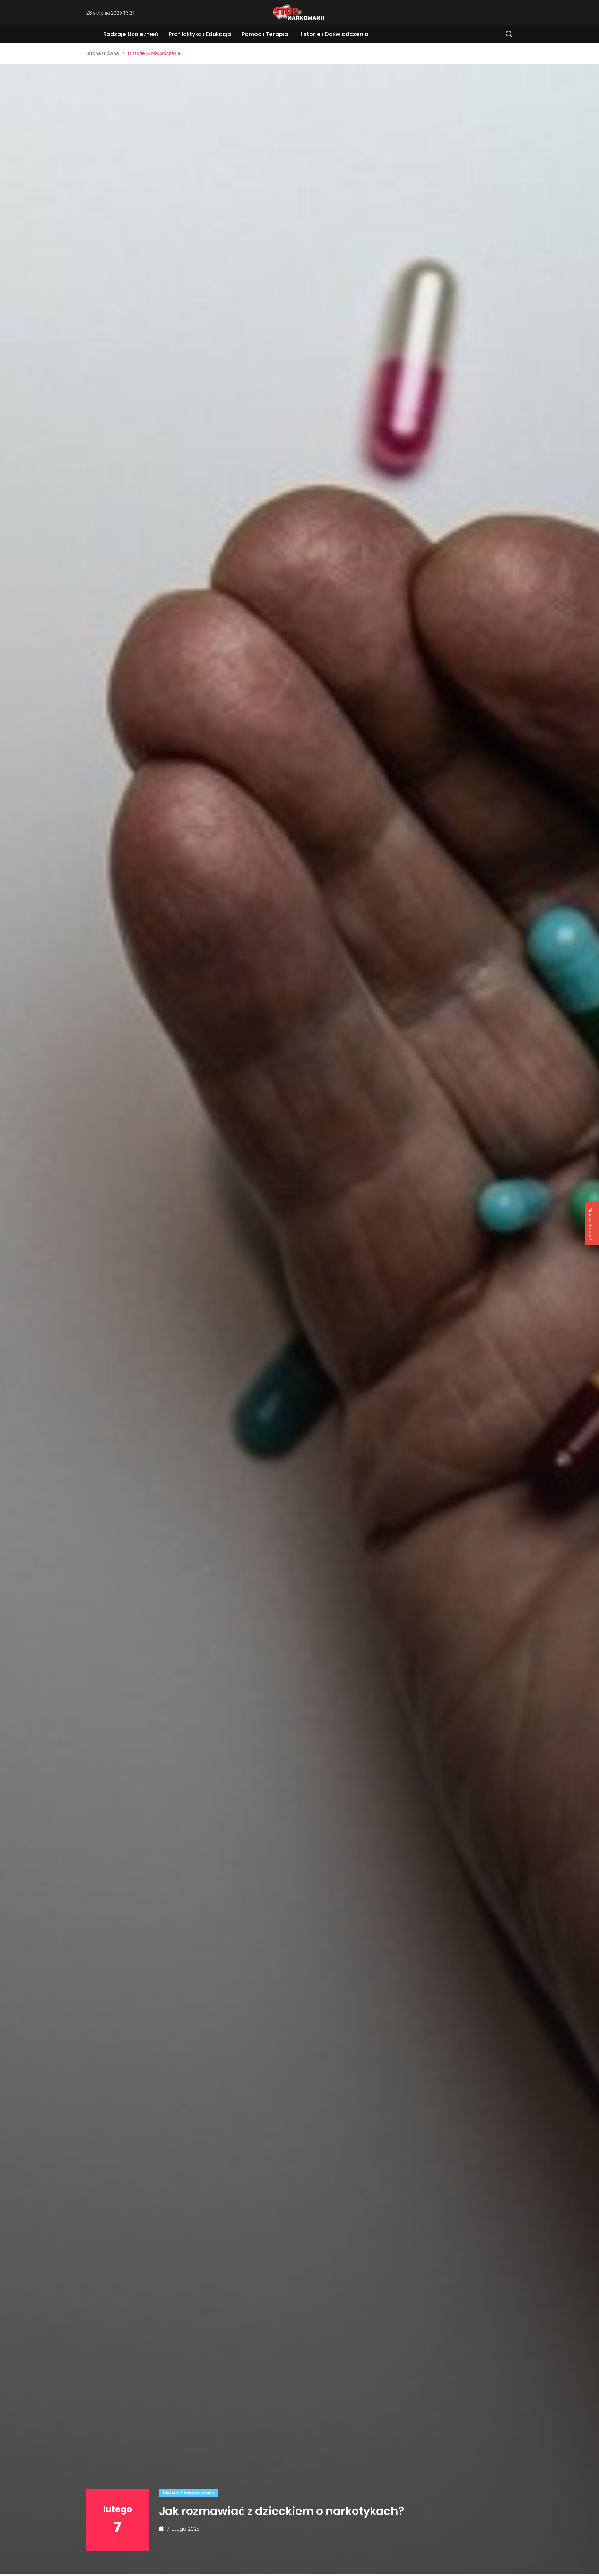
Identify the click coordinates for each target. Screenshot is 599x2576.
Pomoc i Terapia (265, 34)
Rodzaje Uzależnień (131, 34)
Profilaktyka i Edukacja (200, 34)
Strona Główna (103, 53)
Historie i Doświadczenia (333, 34)
